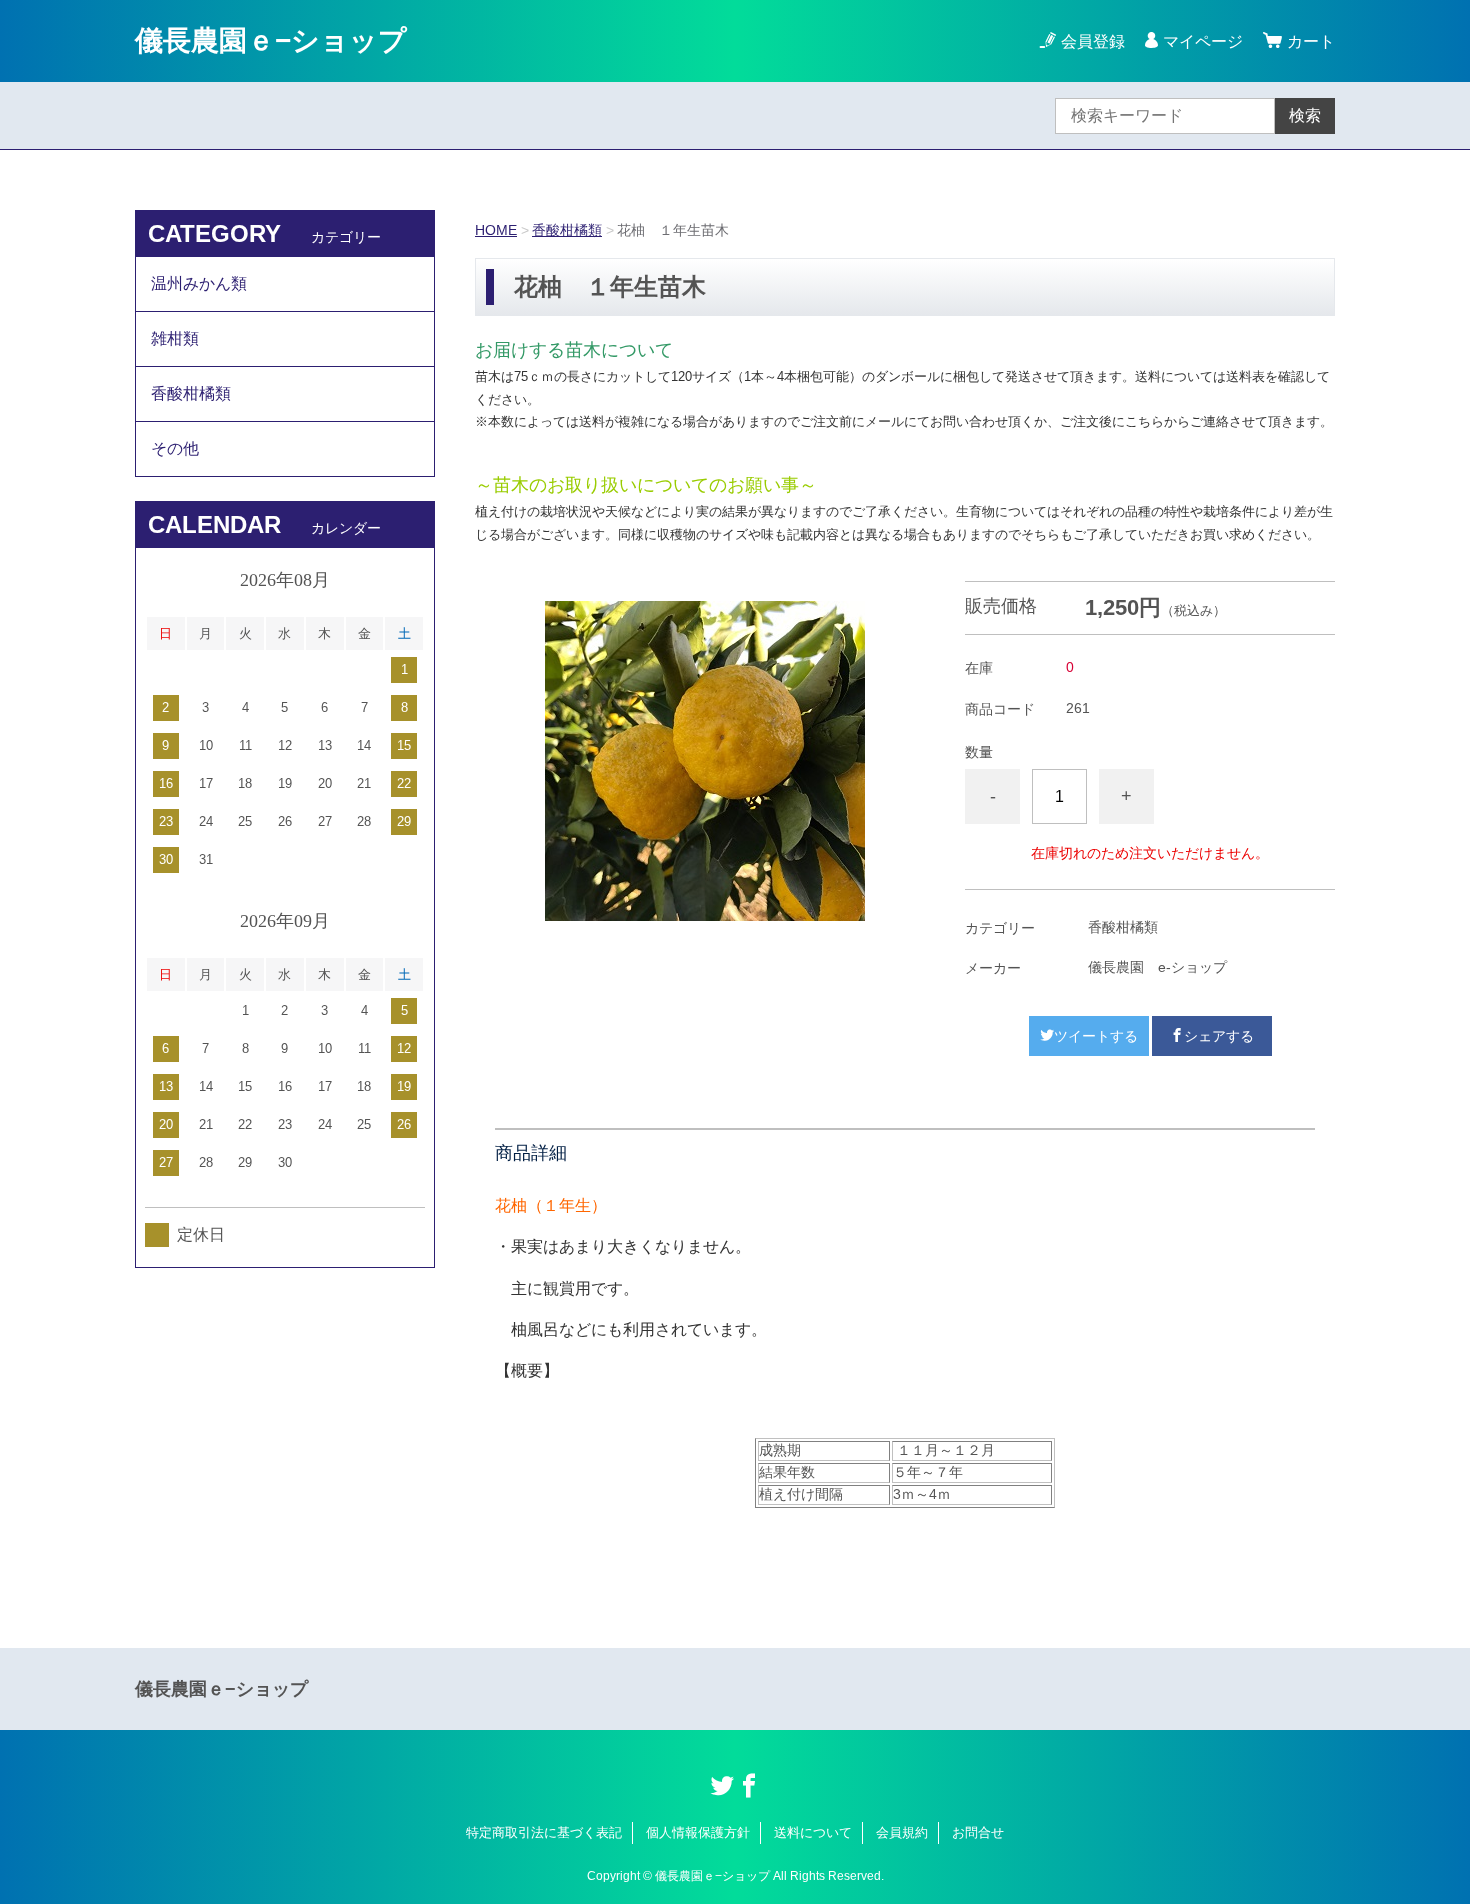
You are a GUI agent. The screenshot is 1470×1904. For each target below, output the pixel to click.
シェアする (1219, 1036)
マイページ (1203, 41)
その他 (175, 448)
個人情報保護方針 (698, 1832)
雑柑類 (175, 338)
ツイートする (1096, 1036)
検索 (1305, 115)
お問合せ (978, 1832)
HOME (496, 230)
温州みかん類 (199, 283)
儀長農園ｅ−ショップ (271, 40)
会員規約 (902, 1832)
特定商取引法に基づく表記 (544, 1832)
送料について (813, 1832)
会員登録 (1093, 41)
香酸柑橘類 (567, 230)
